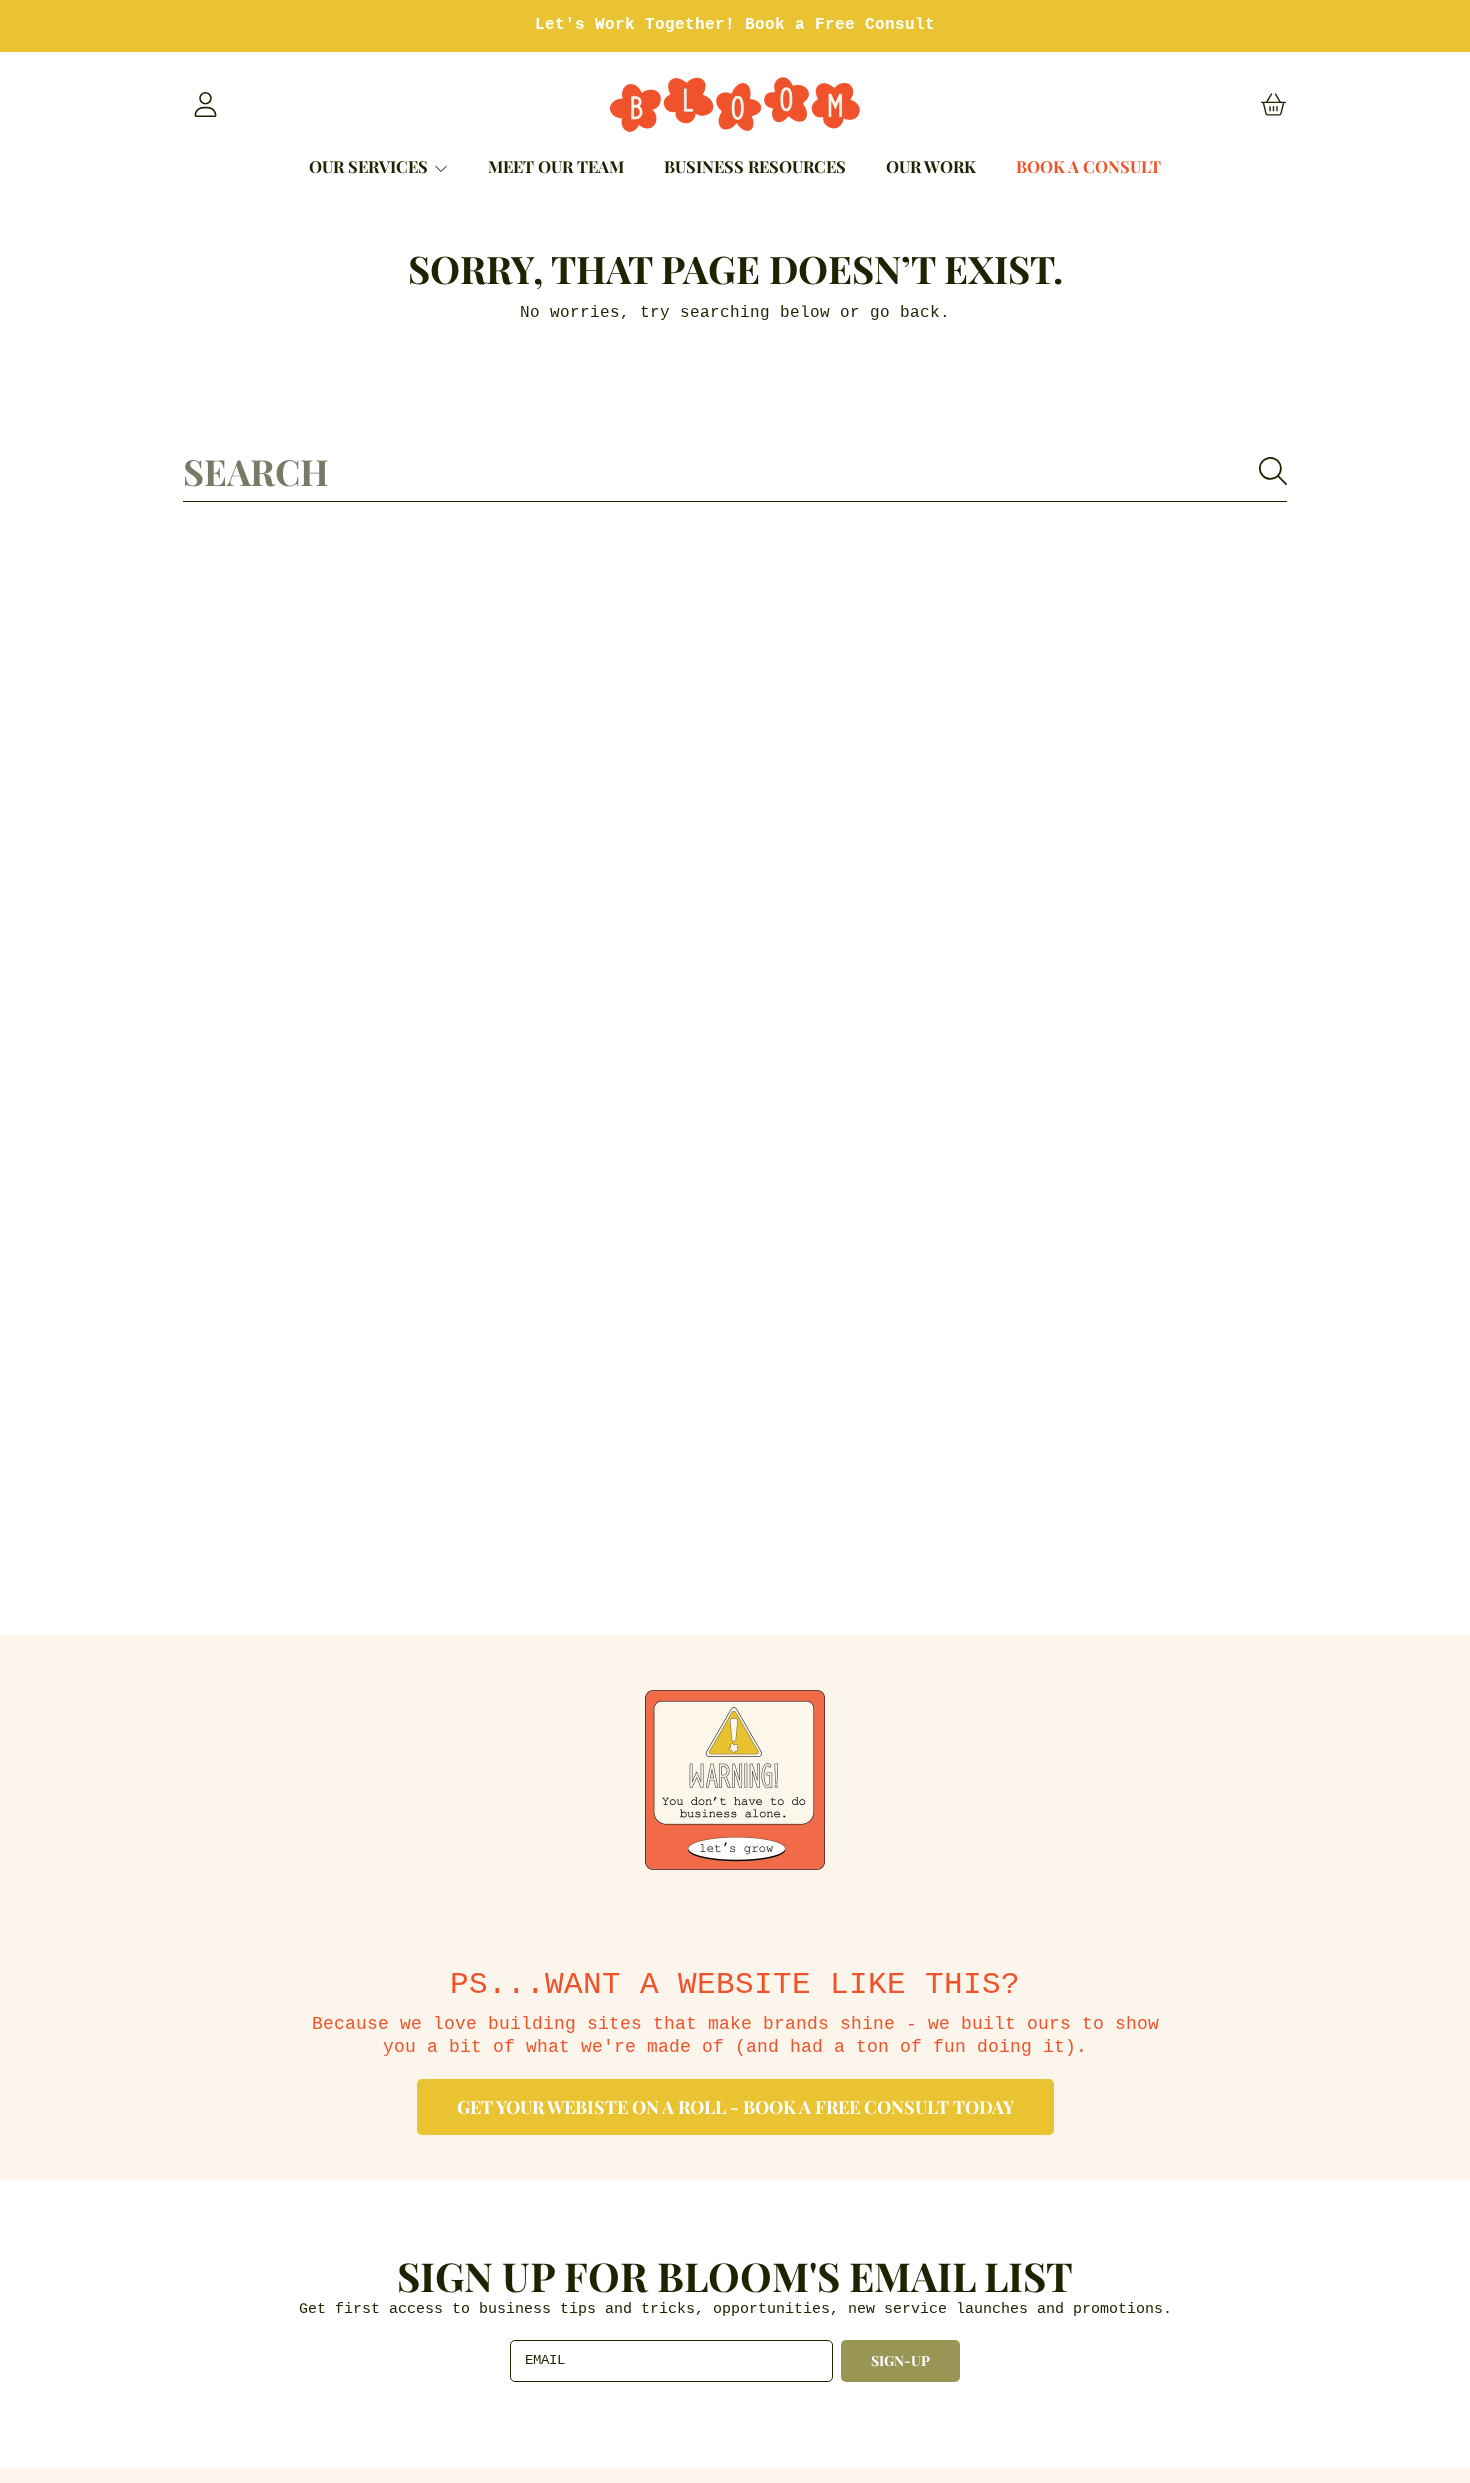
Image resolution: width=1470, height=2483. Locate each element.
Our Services (370, 166)
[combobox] (735, 471)
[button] (1273, 105)
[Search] (1273, 471)
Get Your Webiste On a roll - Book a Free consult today (735, 2107)
